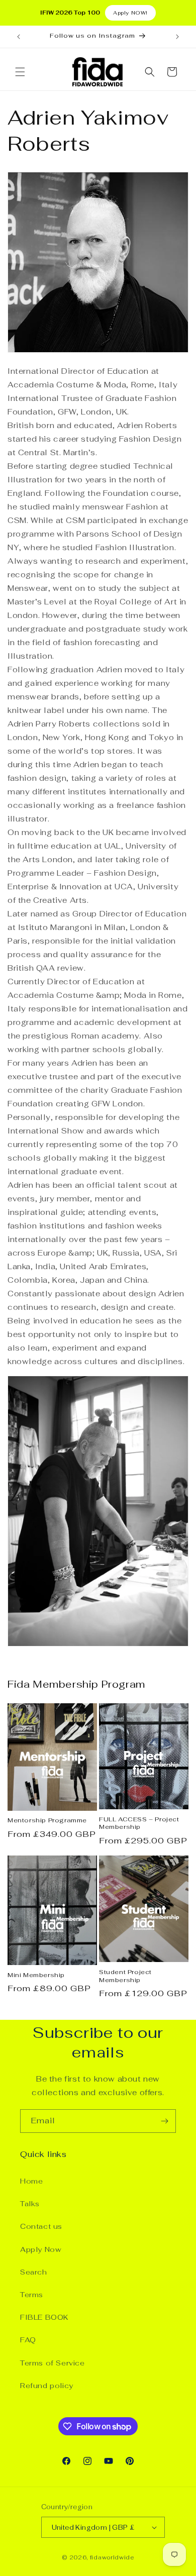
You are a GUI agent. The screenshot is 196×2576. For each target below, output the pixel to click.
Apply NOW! (130, 13)
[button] (20, 72)
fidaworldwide (112, 2557)
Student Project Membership (125, 1976)
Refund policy (47, 2386)
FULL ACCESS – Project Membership (139, 1824)
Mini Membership (36, 1975)
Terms (32, 2295)
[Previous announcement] (19, 37)
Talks (30, 2204)
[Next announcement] (177, 37)
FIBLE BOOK (44, 2317)
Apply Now (41, 2249)
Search (34, 2272)
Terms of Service (53, 2363)
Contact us (41, 2226)
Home (31, 2181)
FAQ (28, 2340)
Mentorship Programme (47, 1821)
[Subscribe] (164, 2121)
